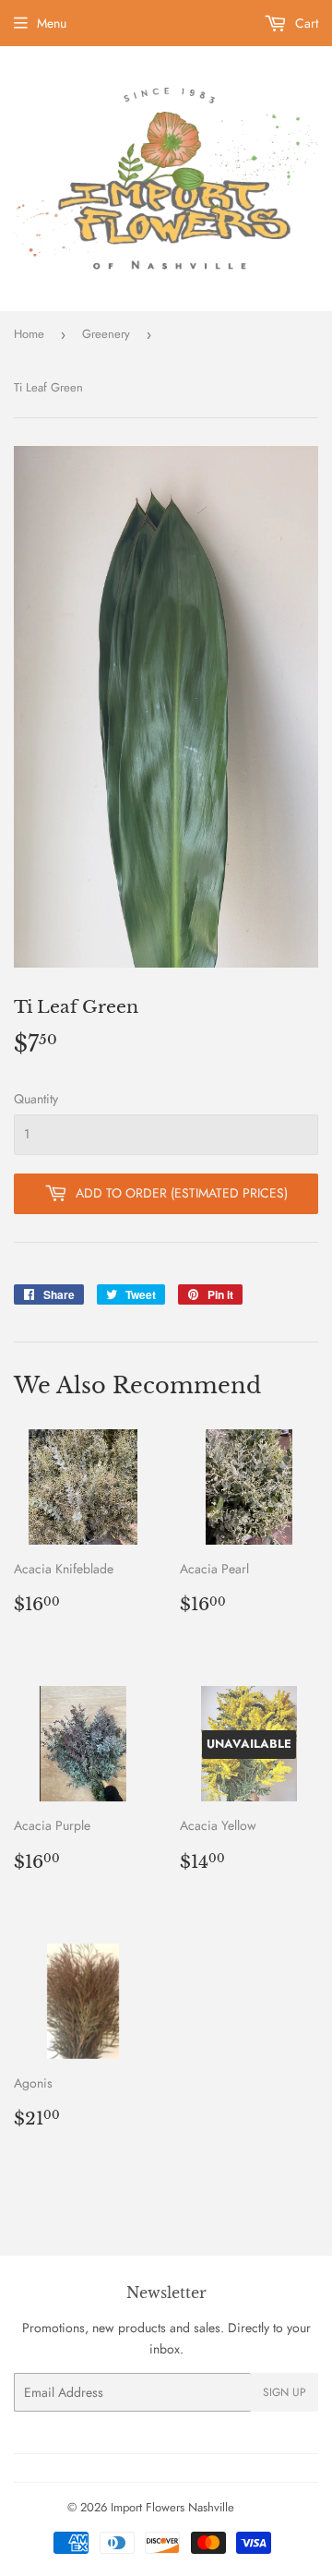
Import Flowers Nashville (172, 2507)
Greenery (106, 334)
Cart (305, 23)
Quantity (36, 1099)
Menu (52, 23)
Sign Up (285, 2392)
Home (29, 334)
